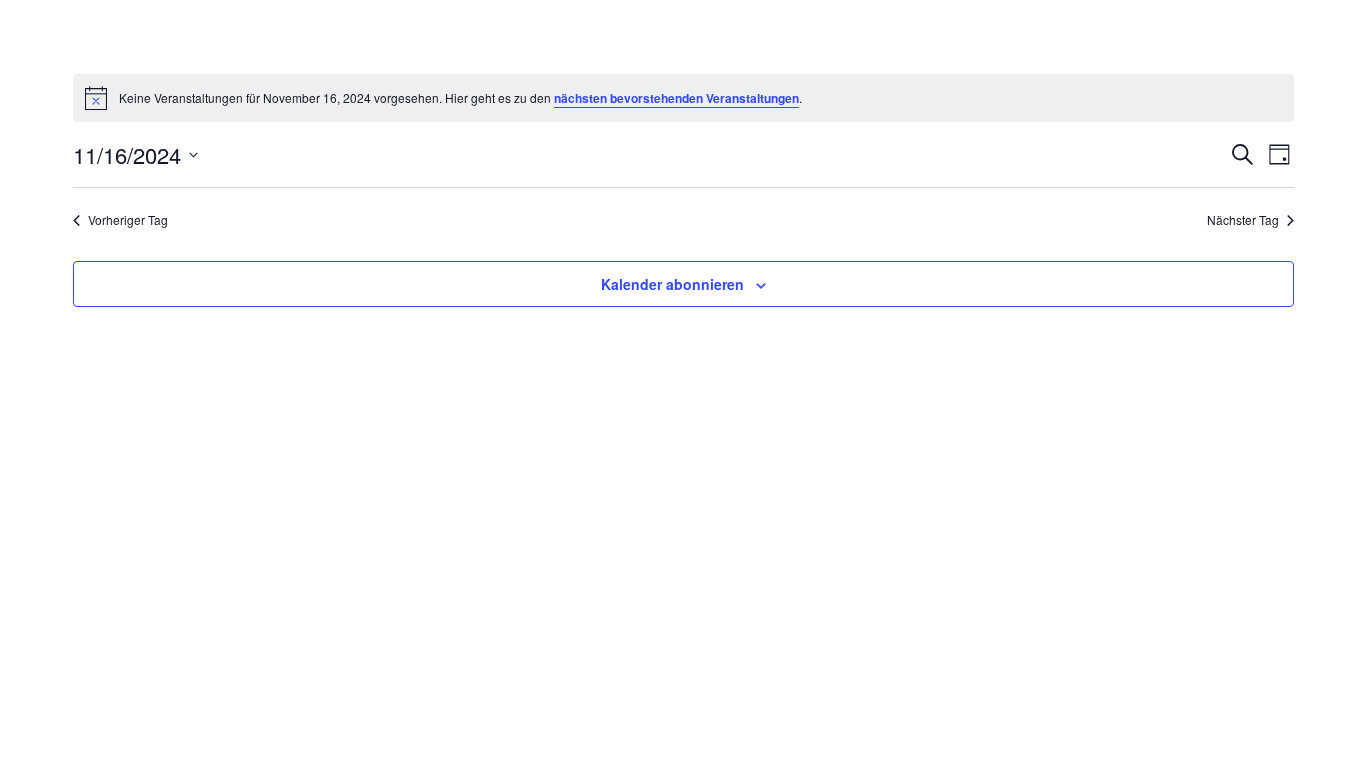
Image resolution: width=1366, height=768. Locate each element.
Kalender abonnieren (672, 284)
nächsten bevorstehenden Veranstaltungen (676, 98)
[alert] (683, 98)
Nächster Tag (1243, 220)
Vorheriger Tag (128, 220)
